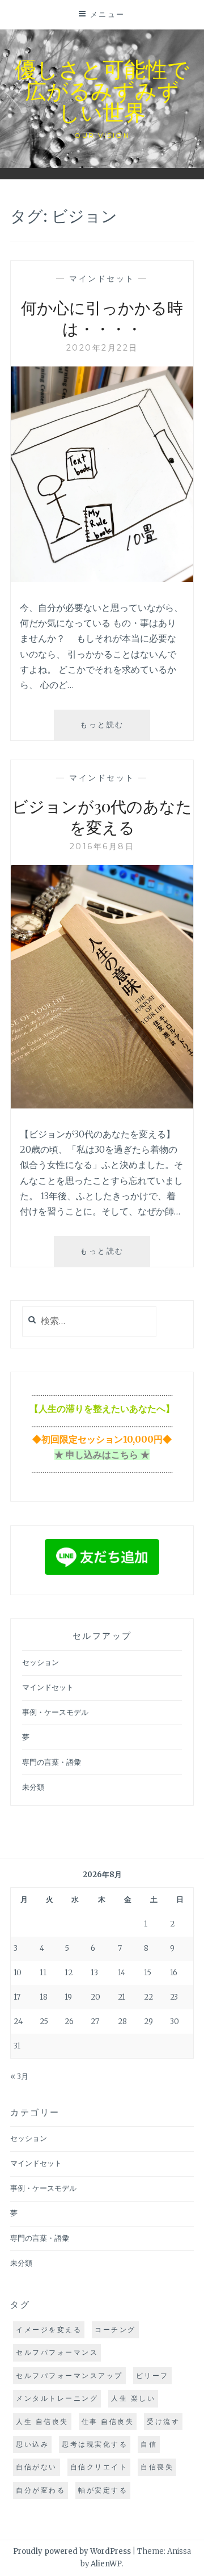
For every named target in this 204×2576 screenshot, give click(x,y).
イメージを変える (49, 2330)
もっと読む (115, 730)
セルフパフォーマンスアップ (69, 2375)
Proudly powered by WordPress (72, 2551)
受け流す (163, 2421)
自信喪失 (157, 2467)
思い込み (32, 2444)
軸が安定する (103, 2490)
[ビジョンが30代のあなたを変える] (102, 1105)
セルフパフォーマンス (57, 2352)
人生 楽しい (133, 2398)
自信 (149, 2444)
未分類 (33, 1787)
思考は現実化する (95, 2444)
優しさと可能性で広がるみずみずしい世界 (102, 90)
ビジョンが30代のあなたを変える (102, 816)
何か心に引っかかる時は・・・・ (102, 317)
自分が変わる (41, 2490)
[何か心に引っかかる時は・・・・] (102, 579)
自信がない (37, 2467)
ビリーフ (152, 2375)
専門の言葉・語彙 (52, 1762)
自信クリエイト (99, 2467)
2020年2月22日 (102, 348)
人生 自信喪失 (42, 2421)
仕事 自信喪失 (108, 2421)
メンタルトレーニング (57, 2398)
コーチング (115, 2330)
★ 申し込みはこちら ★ (102, 1454)
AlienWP (106, 2564)
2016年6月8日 (102, 846)
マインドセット (102, 279)
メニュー (108, 14)
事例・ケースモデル (55, 1712)
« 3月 (19, 2077)
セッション (41, 1662)
